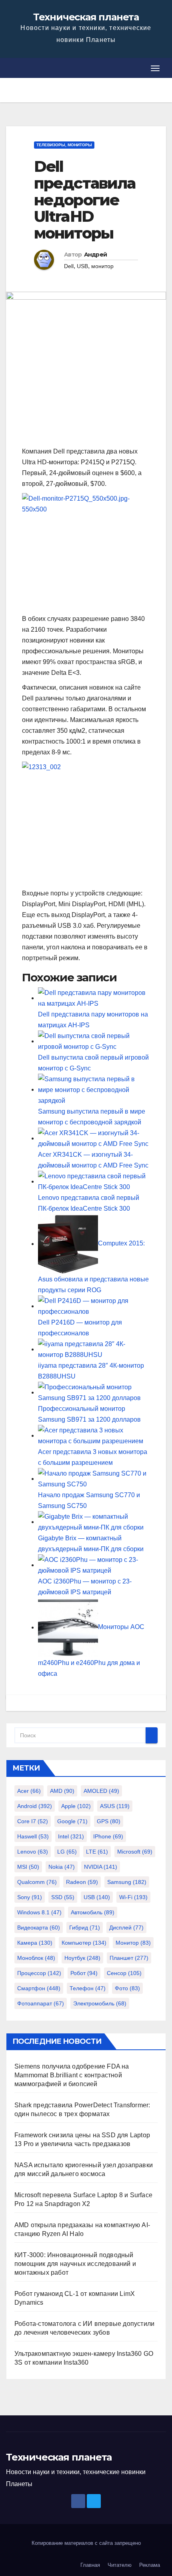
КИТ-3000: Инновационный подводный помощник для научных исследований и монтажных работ (75, 2264)
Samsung (127, 1882)
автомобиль (93, 1912)
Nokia (62, 1867)
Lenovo (33, 1852)
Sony (30, 1897)
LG (67, 1852)
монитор (102, 266)
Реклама (150, 2565)
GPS (109, 1821)
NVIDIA (101, 1867)
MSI (28, 1867)
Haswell (33, 1836)
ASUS (115, 1806)
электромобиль (100, 2003)
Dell (69, 266)
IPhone (108, 1836)
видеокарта (39, 1928)
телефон (88, 1988)
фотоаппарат (41, 2003)
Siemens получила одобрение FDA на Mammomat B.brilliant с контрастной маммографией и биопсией (72, 2075)
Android (35, 1806)
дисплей (126, 1928)
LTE (97, 1852)
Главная (90, 2565)
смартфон (39, 1988)
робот (84, 1973)
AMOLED (101, 1791)
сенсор (124, 1973)
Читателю (120, 2565)
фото (127, 1988)
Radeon (82, 1882)
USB (82, 266)
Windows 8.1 (39, 1912)
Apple (76, 1806)
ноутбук (82, 1958)
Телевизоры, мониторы (64, 145)
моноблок (36, 1958)
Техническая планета (86, 17)
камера (35, 1943)
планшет (129, 1958)
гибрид (85, 1928)
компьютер (84, 1943)
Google (72, 1821)
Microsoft (135, 1852)
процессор (39, 1973)
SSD (63, 1897)
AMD (62, 1791)
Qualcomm (37, 1882)
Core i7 (33, 1821)
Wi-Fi (133, 1897)
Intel (71, 1836)
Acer (29, 1791)
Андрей (96, 255)
